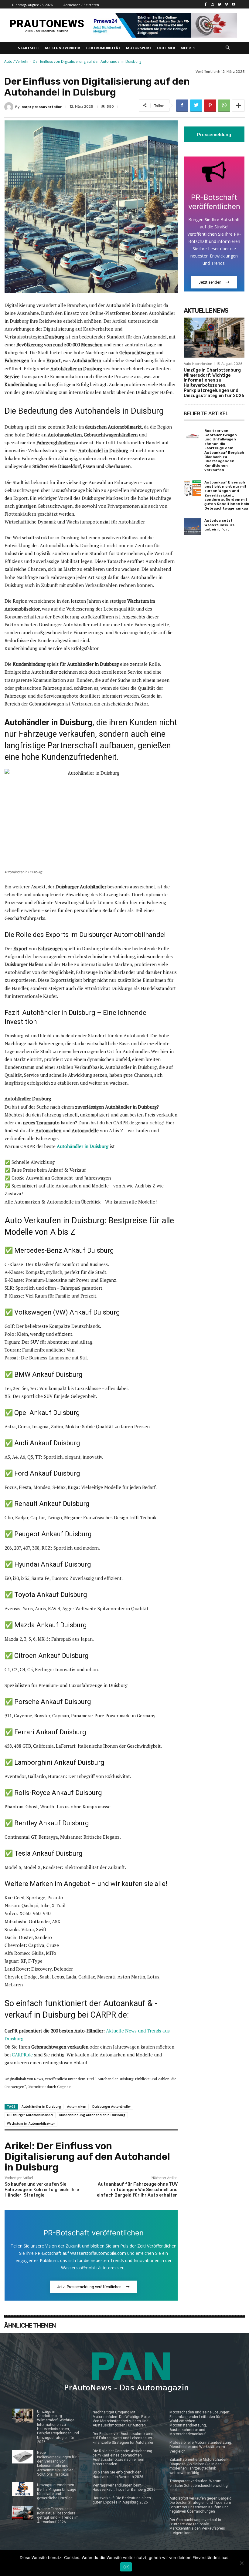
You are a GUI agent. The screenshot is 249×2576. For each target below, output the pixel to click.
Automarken (77, 2106)
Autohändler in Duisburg (83, 1146)
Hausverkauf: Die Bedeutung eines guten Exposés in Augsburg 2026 (122, 2500)
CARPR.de (22, 2055)
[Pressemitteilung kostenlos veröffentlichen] (163, 25)
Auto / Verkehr (17, 61)
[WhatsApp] (224, 106)
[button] (228, 48)
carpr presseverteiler (42, 107)
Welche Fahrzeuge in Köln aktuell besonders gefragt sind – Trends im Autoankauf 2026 (58, 2515)
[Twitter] (220, 4)
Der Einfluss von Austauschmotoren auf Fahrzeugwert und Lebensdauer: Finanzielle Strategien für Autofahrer (123, 2438)
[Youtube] (233, 4)
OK (126, 2567)
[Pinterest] (210, 106)
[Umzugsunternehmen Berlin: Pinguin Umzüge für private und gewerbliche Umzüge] (23, 2489)
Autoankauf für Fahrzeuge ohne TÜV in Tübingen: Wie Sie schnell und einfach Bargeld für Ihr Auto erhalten (137, 2190)
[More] (238, 106)
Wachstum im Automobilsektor (31, 2123)
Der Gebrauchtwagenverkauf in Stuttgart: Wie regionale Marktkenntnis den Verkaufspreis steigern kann (197, 2526)
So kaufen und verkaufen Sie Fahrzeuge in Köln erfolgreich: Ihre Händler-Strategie (42, 2190)
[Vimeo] (226, 4)
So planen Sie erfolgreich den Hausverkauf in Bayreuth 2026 (118, 2474)
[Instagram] (213, 4)
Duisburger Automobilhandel (30, 2115)
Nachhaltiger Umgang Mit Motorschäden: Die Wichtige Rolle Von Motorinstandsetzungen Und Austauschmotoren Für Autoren (121, 2419)
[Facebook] (206, 4)
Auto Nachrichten (198, 364)
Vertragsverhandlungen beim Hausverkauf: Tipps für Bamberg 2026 (124, 2487)
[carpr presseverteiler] (10, 107)
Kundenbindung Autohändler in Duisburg (92, 2115)
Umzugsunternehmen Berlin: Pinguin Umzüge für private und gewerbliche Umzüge (57, 2492)
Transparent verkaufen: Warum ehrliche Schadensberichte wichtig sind (199, 2485)
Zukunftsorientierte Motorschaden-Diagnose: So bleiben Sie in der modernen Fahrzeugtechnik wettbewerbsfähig (199, 2466)
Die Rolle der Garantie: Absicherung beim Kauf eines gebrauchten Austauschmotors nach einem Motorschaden (122, 2458)
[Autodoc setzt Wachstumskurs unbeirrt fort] (192, 527)
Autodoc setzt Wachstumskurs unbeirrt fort (219, 525)
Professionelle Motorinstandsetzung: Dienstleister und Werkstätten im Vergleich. (201, 2447)
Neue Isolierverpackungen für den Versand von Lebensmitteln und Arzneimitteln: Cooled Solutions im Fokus (57, 2463)
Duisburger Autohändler (112, 2106)
